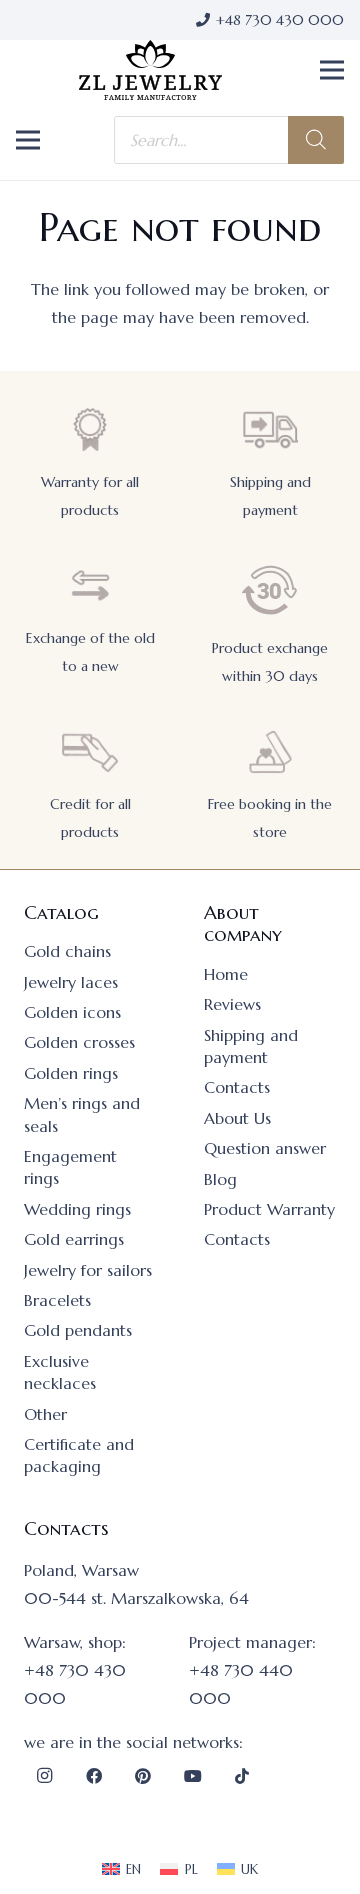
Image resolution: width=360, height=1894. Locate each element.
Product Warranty (269, 1209)
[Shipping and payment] (270, 429)
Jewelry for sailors (88, 1270)
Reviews (232, 1004)
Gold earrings (74, 1239)
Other (45, 1414)
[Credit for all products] (90, 751)
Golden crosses (79, 1042)
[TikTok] (242, 1776)
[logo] (151, 70)
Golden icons (72, 1012)
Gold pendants (78, 1330)
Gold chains (67, 951)
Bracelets (57, 1300)
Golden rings (71, 1073)
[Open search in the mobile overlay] (229, 140)
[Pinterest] (143, 1776)
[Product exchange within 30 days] (270, 590)
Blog (220, 1179)
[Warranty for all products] (90, 429)
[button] (332, 70)
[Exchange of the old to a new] (90, 585)
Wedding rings (77, 1209)
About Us (237, 1118)
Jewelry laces (71, 982)
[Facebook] (94, 1776)
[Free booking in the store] (270, 751)
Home (226, 974)
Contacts (237, 1087)
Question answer (265, 1148)
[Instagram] (44, 1776)
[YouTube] (193, 1776)
